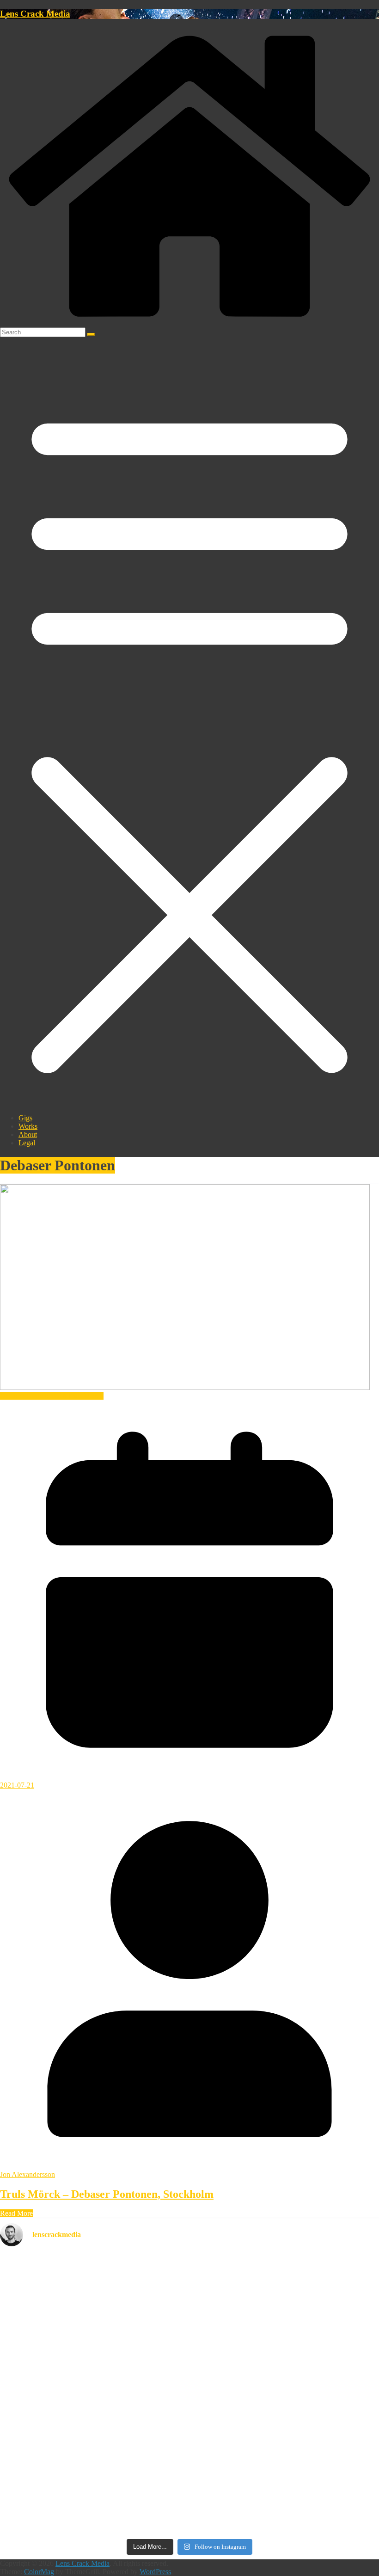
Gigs (25, 1118)
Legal (27, 1143)
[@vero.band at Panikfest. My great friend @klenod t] (62, 2506)
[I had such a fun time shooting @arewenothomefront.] (62, 2371)
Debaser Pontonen (27, 1396)
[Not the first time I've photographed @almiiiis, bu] (190, 2443)
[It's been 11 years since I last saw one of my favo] (62, 2447)
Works (28, 1126)
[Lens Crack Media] (189, 323)
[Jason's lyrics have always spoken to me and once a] (190, 2362)
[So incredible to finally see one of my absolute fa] (317, 2295)
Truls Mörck (86, 1396)
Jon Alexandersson (28, 2174)
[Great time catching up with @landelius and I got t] (317, 2354)
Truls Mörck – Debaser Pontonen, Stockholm (107, 2194)
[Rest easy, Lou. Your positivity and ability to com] (62, 2270)
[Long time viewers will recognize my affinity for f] (190, 2274)
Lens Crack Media (35, 14)
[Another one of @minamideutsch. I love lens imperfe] (317, 2502)
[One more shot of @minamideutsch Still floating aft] (317, 2418)
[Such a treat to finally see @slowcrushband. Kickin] (190, 2510)
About (28, 1134)
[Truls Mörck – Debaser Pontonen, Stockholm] (185, 1387)
